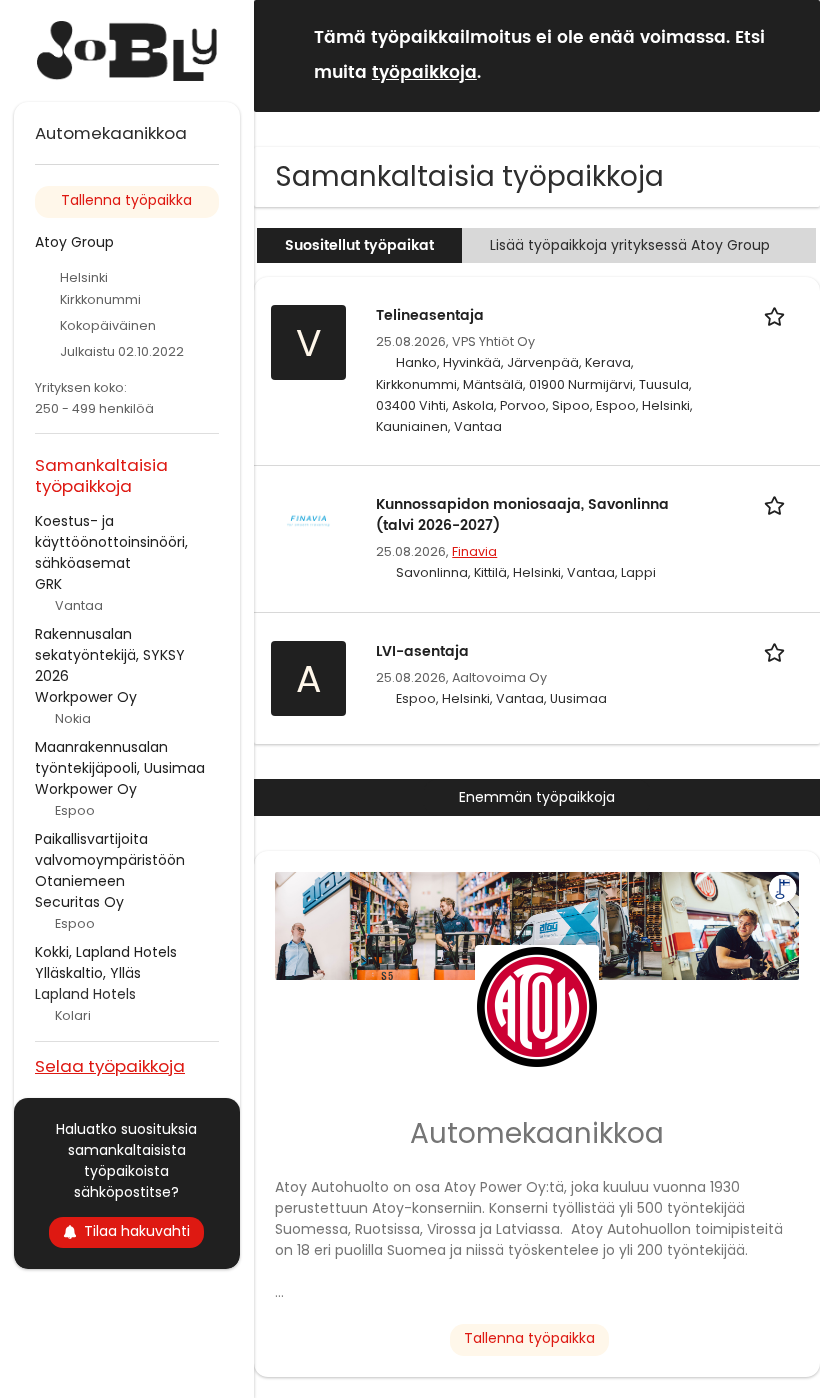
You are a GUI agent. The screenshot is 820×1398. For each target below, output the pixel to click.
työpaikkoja (424, 73)
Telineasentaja (430, 315)
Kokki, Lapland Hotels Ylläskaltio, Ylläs (106, 962)
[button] (789, 54)
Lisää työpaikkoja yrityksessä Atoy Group (630, 245)
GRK (48, 584)
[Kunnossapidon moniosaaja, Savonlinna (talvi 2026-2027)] (308, 520)
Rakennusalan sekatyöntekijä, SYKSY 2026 (110, 655)
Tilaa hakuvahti (137, 1231)
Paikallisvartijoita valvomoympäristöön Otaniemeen (110, 860)
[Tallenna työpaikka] (778, 315)
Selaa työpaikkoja (110, 1065)
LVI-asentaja (422, 651)
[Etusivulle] (127, 51)
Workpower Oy (86, 697)
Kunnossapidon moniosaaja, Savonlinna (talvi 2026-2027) (522, 515)
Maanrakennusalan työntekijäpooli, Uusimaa (120, 757)
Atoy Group (74, 242)
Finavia (474, 551)
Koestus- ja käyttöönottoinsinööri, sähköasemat (111, 542)
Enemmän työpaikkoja (537, 797)
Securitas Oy (79, 902)
